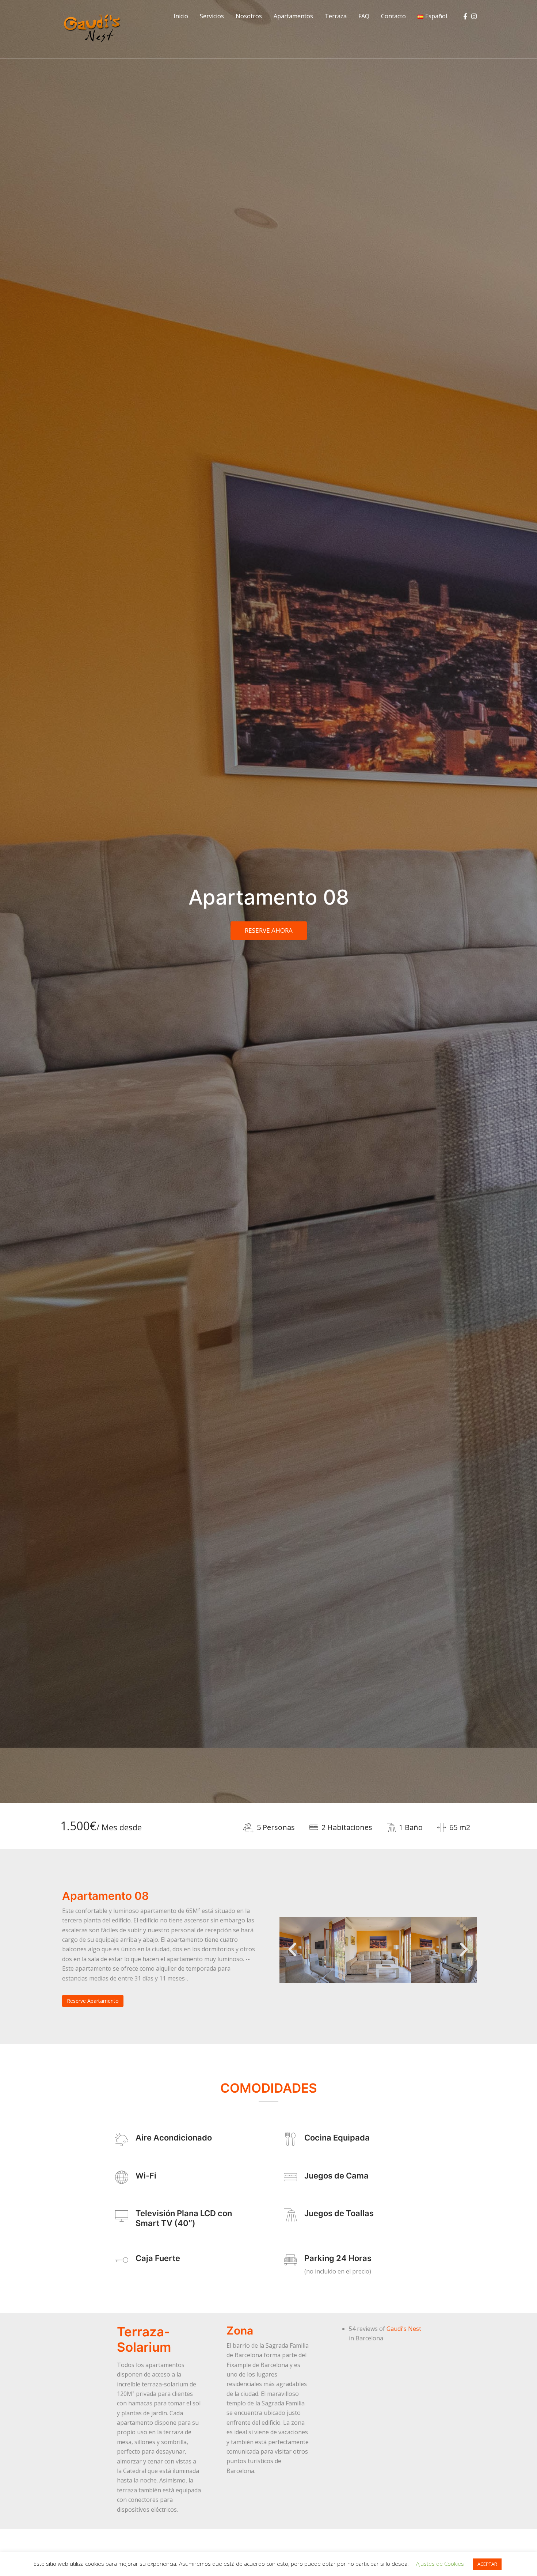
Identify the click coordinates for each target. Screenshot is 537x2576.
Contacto (393, 16)
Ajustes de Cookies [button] (440, 2564)
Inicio (181, 16)
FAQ (364, 16)
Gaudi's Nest (404, 2329)
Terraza (336, 16)
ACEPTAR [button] (487, 2564)
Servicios (212, 16)
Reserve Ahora (269, 930)
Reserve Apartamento (93, 2001)
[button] (292, 1950)
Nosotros (249, 16)
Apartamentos (293, 16)
